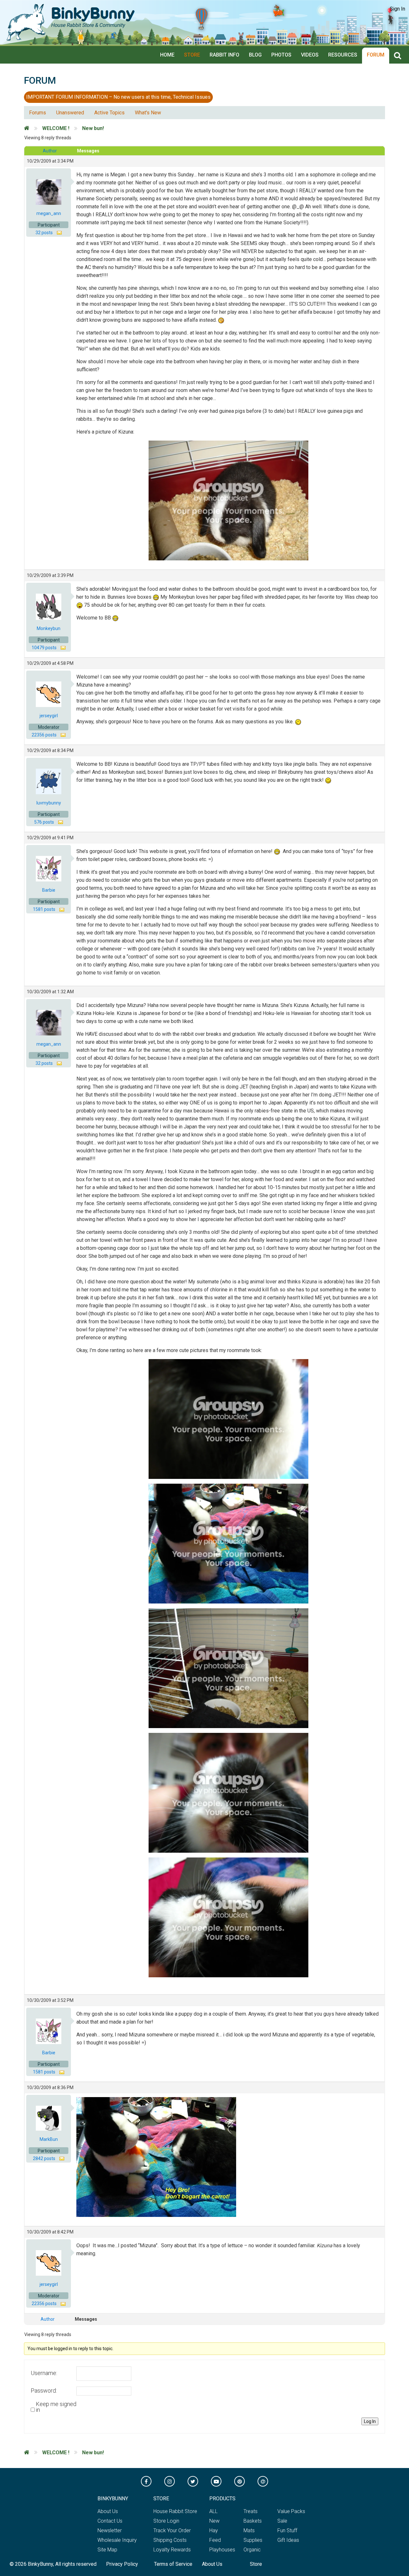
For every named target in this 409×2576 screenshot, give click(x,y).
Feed (215, 2540)
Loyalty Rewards (172, 2550)
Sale (282, 2521)
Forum (376, 55)
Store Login (166, 2521)
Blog (255, 55)
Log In (370, 2421)
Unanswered (70, 113)
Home (167, 55)
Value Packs (291, 2511)
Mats (249, 2530)
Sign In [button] (397, 9)
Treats (251, 2511)
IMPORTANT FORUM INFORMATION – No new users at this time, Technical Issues (118, 97)
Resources (343, 55)
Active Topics (109, 113)
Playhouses (222, 2550)
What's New (148, 113)
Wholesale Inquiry (117, 2540)
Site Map (107, 2550)
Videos (310, 55)
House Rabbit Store (175, 2511)
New (214, 2521)
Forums (38, 113)
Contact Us (110, 2521)
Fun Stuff (287, 2530)
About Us (108, 2511)
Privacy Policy (122, 2564)
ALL (213, 2511)
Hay (214, 2530)
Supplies (253, 2540)
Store (192, 55)
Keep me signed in (56, 2407)
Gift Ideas (288, 2540)
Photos (281, 55)
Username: (44, 2373)
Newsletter (110, 2530)
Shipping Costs (170, 2540)
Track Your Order (172, 2530)
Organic (252, 2550)
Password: (44, 2391)
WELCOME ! (56, 128)
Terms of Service (173, 2564)
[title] (399, 56)
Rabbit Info (224, 55)
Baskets (253, 2521)
